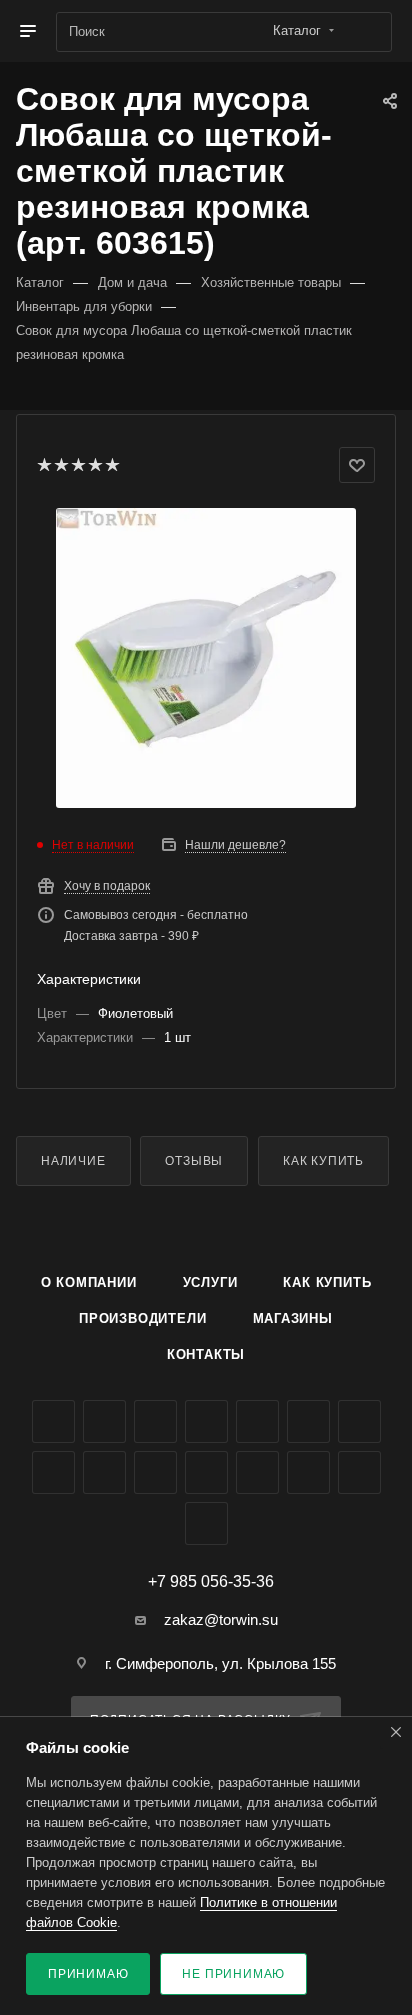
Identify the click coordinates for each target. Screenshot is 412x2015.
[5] (111, 465)
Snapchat (359, 1472)
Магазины (293, 1318)
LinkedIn (206, 1523)
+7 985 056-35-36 (211, 1582)
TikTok (257, 1472)
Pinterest (308, 1472)
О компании (89, 1282)
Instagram (206, 1421)
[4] (94, 465)
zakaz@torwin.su (221, 1619)
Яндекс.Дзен (206, 1472)
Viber (104, 1472)
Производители (142, 1318)
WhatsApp (155, 1472)
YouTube (308, 1421)
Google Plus (53, 1472)
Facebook (104, 1421)
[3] (77, 465)
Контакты (206, 1354)
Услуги (210, 1282)
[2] (60, 465)
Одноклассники (359, 1421)
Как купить (323, 1161)
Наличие (73, 1161)
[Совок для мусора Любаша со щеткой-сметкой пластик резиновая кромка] (206, 658)
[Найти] (367, 32)
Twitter (155, 1421)
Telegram (257, 1421)
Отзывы (194, 1161)
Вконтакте (53, 1421)
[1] (43, 465)
